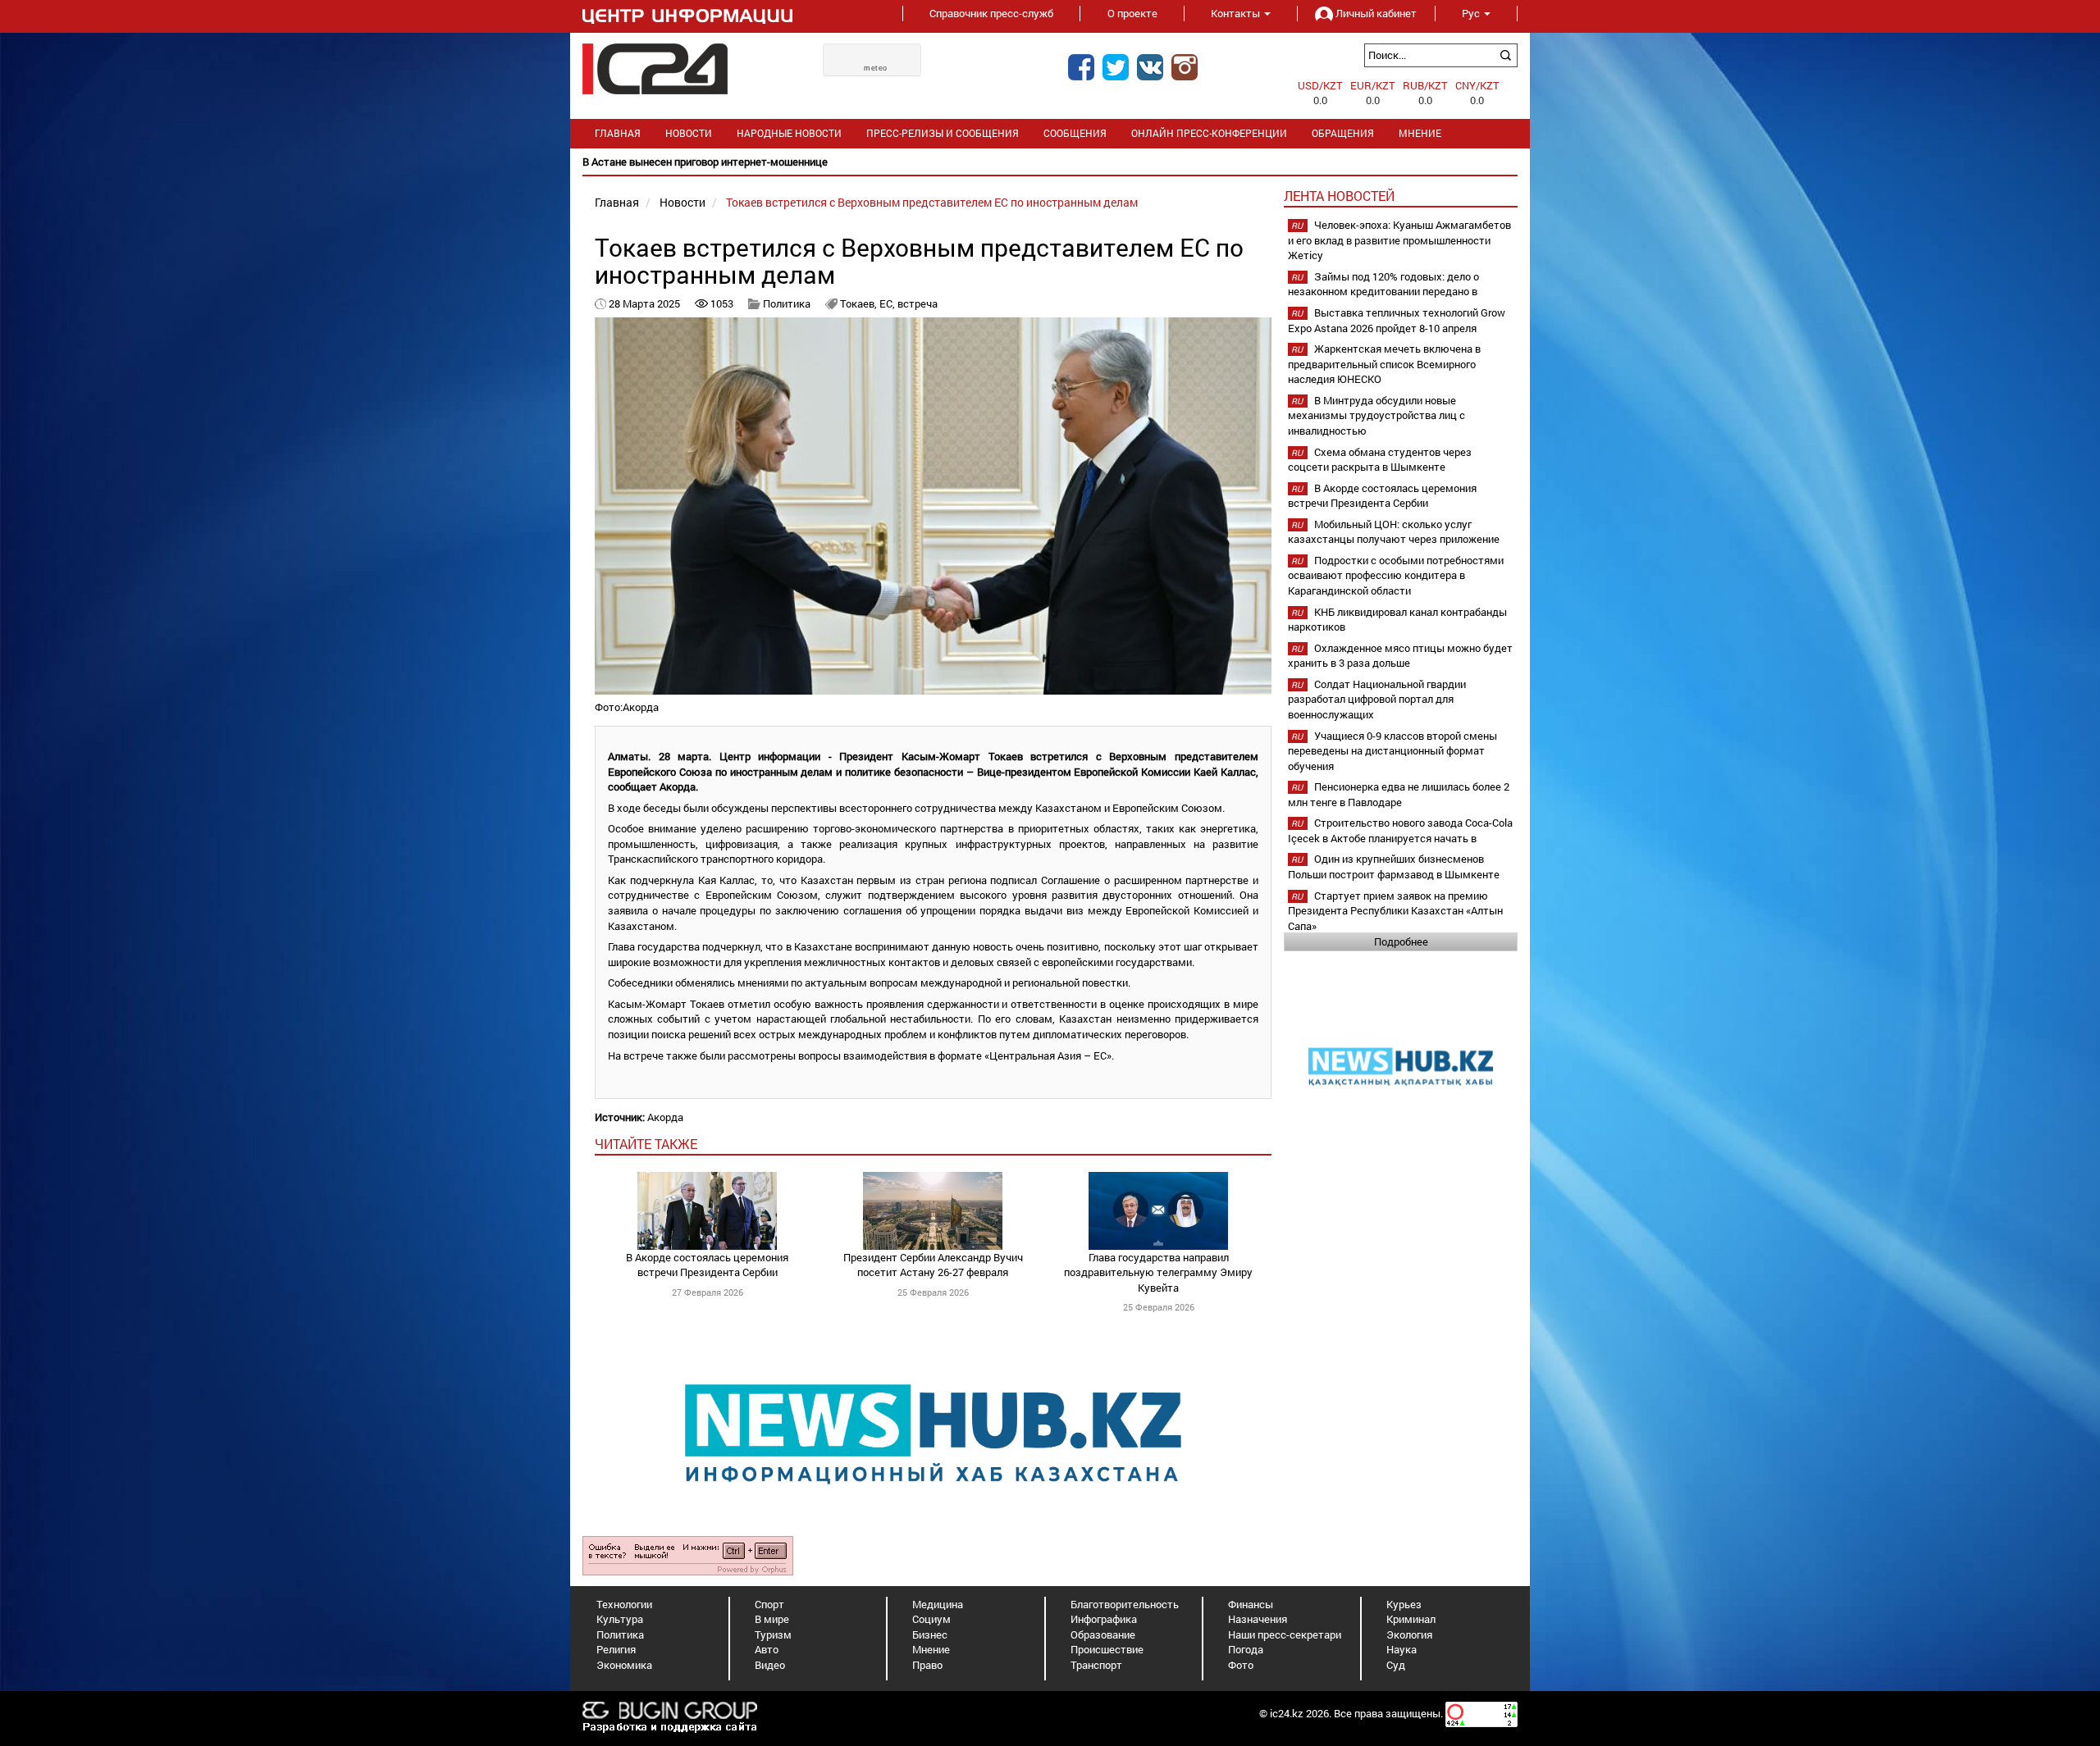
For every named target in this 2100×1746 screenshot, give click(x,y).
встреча (918, 303)
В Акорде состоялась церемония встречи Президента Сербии (707, 1265)
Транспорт (1096, 1665)
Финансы (1251, 1604)
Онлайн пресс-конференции (1209, 133)
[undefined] (688, 1554)
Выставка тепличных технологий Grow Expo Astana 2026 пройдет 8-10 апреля (1397, 320)
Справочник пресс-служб (991, 13)
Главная (618, 133)
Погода (1246, 1649)
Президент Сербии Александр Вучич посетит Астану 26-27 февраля (933, 1265)
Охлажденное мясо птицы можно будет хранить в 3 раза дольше (1400, 656)
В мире (772, 1619)
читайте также (646, 1144)
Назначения (1258, 1619)
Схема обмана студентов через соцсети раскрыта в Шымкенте (1380, 460)
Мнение (1420, 133)
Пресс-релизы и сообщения (943, 133)
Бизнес (930, 1634)
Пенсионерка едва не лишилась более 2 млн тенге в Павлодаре (1399, 794)
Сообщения (1075, 133)
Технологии (624, 1604)
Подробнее (1401, 941)
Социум (931, 1619)
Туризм (773, 1634)
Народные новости (789, 133)
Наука (1402, 1649)
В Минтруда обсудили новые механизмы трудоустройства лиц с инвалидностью (1376, 415)
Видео (770, 1665)
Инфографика (1104, 1619)
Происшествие (1107, 1649)
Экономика (624, 1665)
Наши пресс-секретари (1285, 1634)
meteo (876, 68)
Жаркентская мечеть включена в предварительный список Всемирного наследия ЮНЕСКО (1384, 364)
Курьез (1404, 1604)
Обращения (1343, 133)
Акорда (665, 1117)
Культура (620, 1619)
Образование (1103, 1634)
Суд (1396, 1665)
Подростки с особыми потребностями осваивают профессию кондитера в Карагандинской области (1396, 575)
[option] (1050, 162)
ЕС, (888, 303)
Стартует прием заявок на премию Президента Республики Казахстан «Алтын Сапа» (1395, 911)
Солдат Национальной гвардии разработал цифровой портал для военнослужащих (1377, 699)
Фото (1241, 1665)
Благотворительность (1125, 1604)
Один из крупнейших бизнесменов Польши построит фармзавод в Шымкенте (1394, 866)
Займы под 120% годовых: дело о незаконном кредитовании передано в (1383, 284)
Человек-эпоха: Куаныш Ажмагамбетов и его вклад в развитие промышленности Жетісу (1399, 240)
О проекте (1132, 13)
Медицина (938, 1604)
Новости (689, 133)
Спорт (769, 1604)
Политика (787, 303)
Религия (616, 1649)
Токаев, (860, 303)
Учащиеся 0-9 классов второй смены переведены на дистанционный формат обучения (1392, 751)
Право (927, 1665)
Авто (767, 1649)
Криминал (1411, 1619)
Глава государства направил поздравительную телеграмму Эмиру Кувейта (1158, 1272)
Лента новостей (1339, 196)
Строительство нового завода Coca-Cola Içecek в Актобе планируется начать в (1400, 830)
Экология (1409, 1634)
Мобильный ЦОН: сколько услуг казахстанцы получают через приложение (1394, 532)
